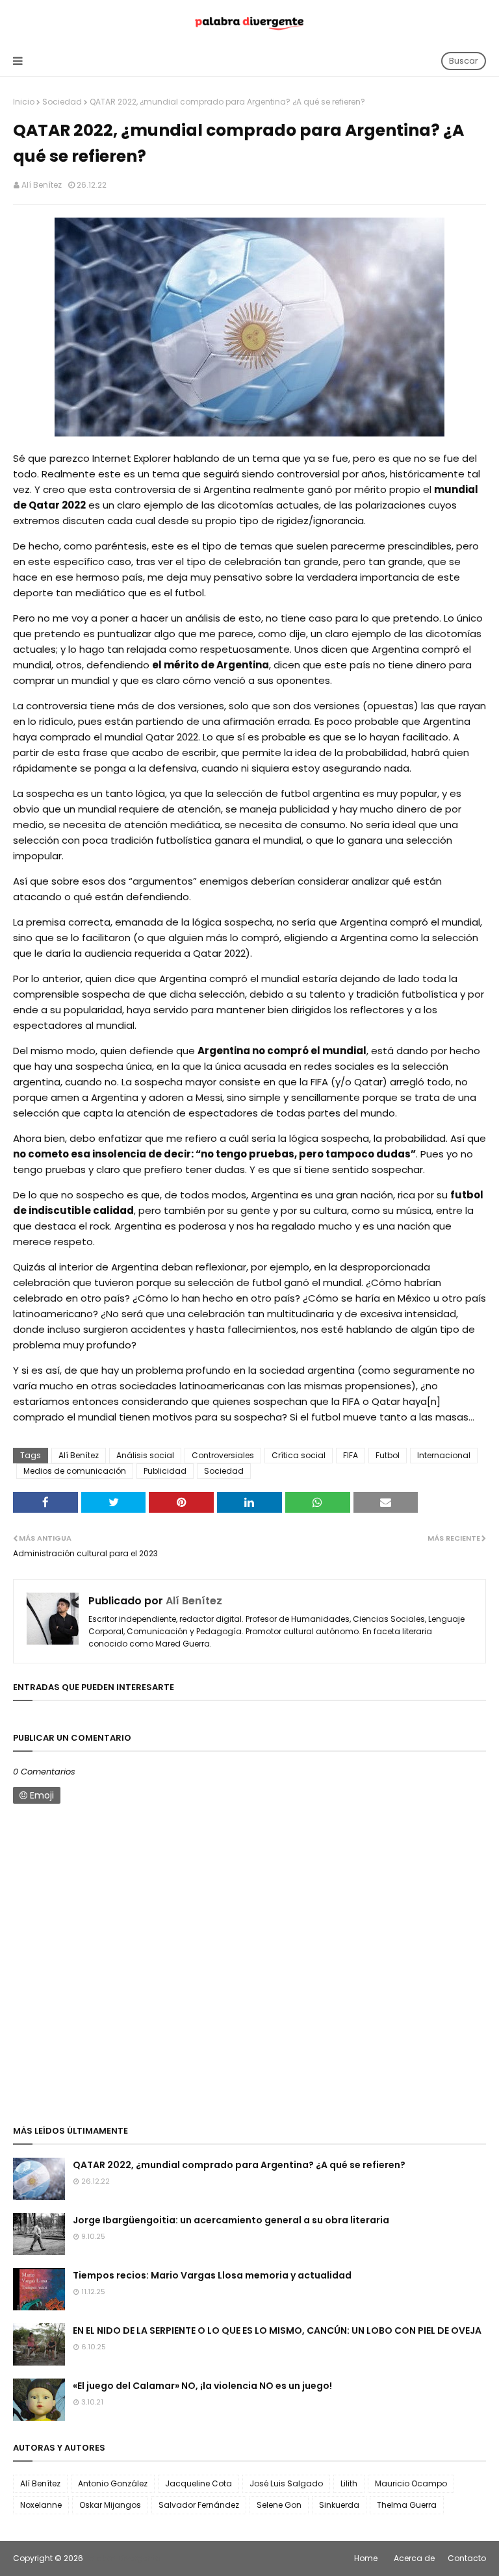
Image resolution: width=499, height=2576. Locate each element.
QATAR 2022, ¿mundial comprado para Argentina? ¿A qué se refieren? (239, 2165)
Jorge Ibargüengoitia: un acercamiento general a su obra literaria (231, 2220)
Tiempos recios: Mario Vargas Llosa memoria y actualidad (212, 2275)
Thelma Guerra (407, 2505)
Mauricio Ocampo (411, 2483)
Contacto (467, 2558)
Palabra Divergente (122, 2558)
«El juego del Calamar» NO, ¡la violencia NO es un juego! (202, 2386)
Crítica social (299, 1455)
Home (366, 2558)
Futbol (388, 1455)
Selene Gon (279, 2505)
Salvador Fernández (199, 2505)
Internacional (444, 1455)
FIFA (351, 1455)
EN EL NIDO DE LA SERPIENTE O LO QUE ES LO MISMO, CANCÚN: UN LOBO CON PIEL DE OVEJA (277, 2330)
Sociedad (62, 102)
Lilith (349, 2483)
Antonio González (113, 2483)
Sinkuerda (339, 2505)
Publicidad (165, 1471)
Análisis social (145, 1455)
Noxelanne (41, 2505)
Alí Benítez (42, 185)
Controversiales (223, 1455)
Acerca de (414, 2558)
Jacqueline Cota (198, 2483)
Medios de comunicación (75, 1471)
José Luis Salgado (286, 2483)
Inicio (24, 102)
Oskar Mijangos (110, 2505)
